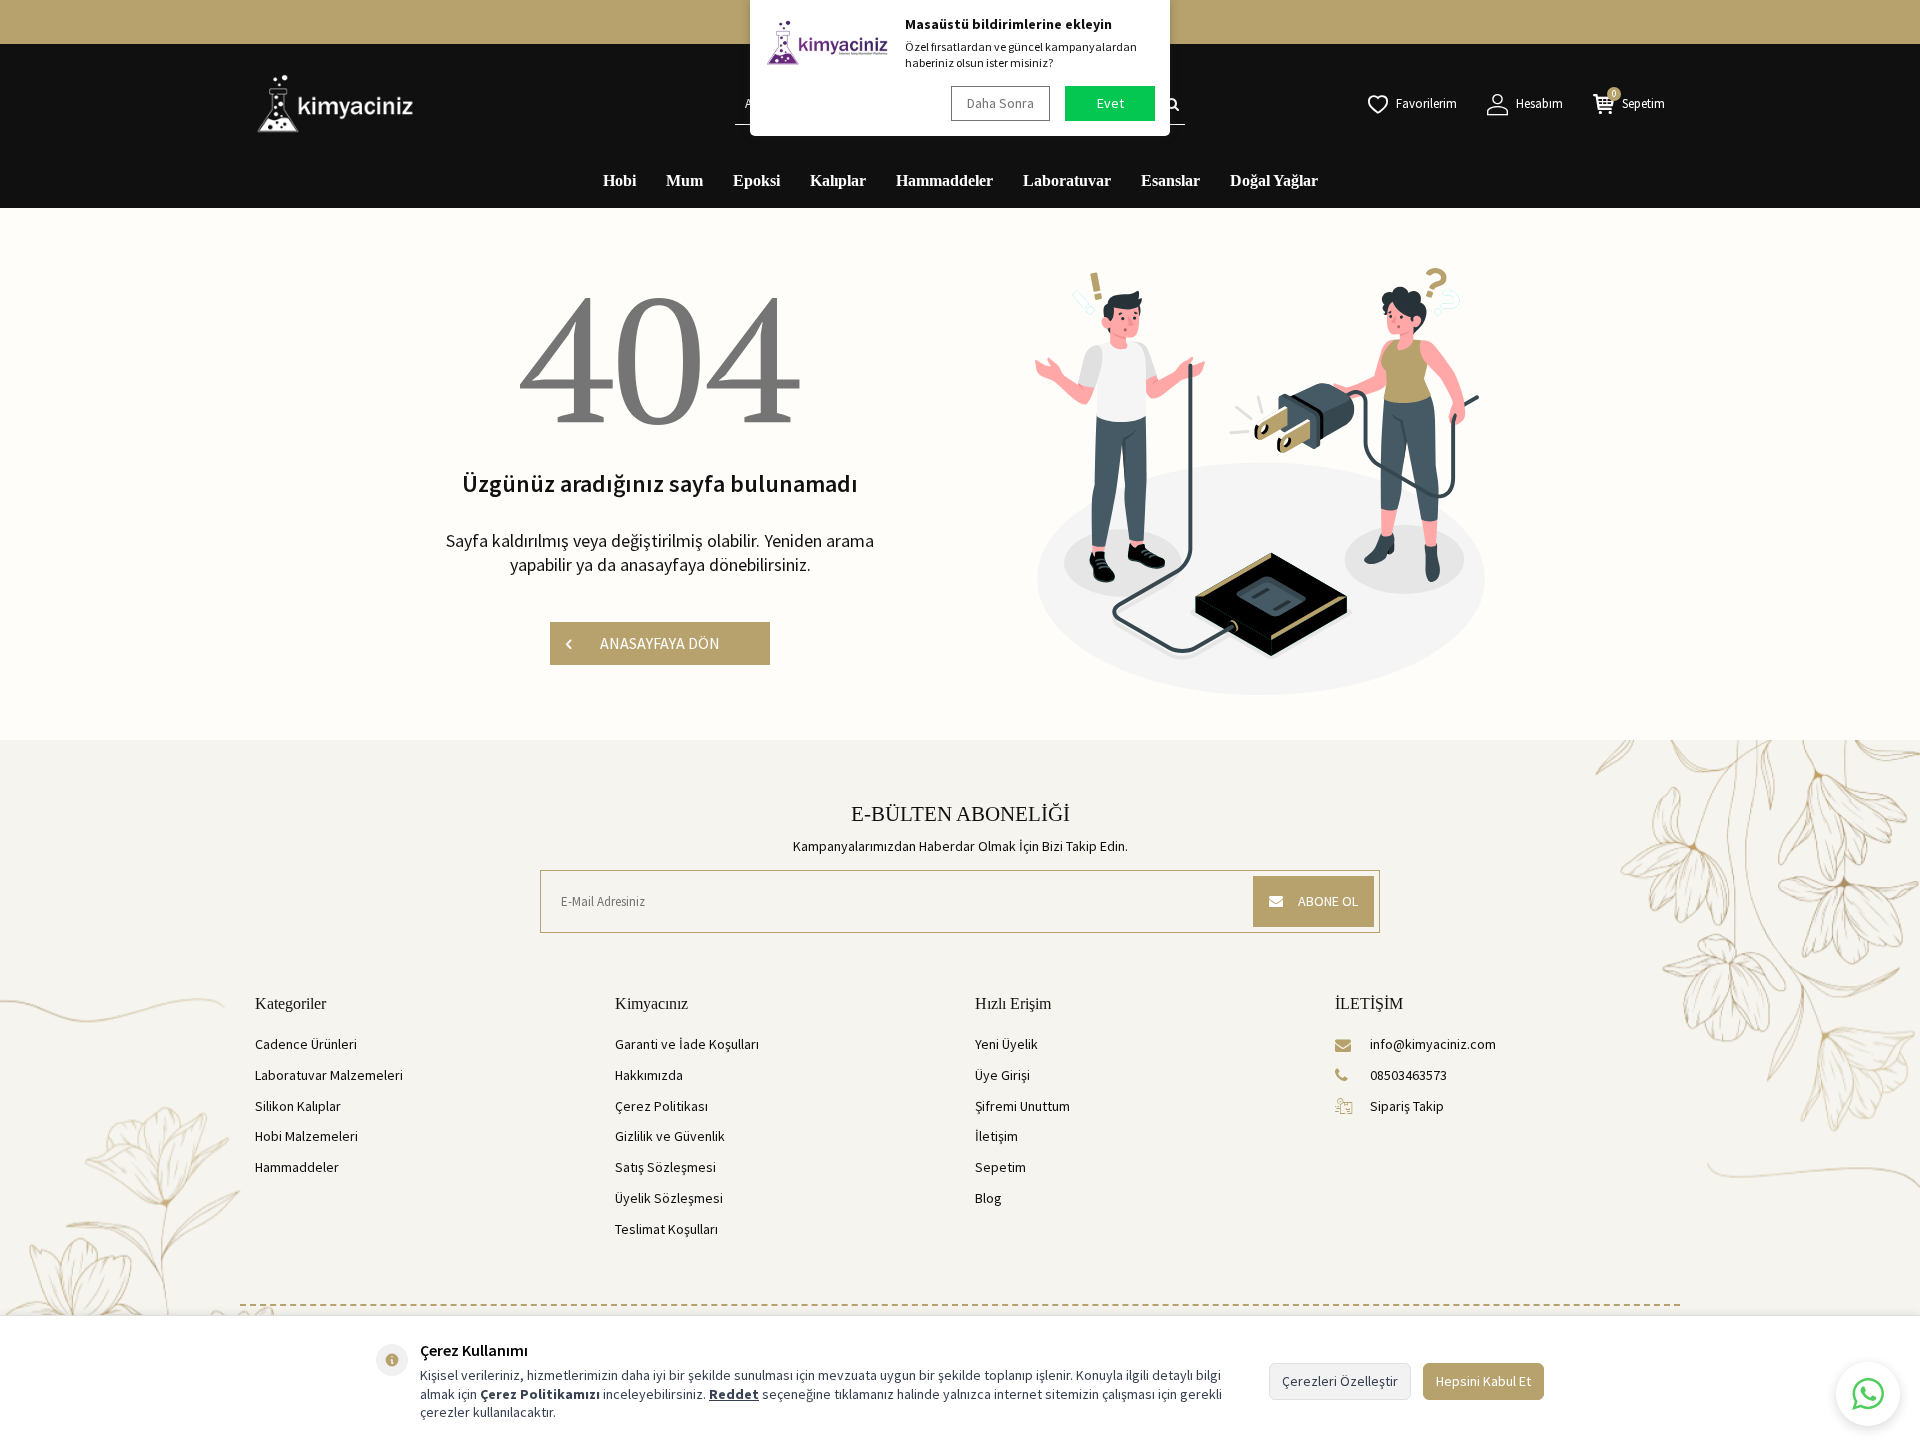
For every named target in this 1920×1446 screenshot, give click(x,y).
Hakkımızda (649, 1075)
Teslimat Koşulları (666, 1229)
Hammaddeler (944, 180)
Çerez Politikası (661, 1106)
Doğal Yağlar (1274, 180)
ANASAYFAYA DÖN (660, 643)
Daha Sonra (1000, 103)
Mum (684, 180)
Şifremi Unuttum (1022, 1106)
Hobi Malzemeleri (306, 1136)
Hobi (619, 180)
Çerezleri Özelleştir (1340, 1381)
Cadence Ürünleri (306, 1044)
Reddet (734, 1394)
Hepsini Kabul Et (1483, 1381)
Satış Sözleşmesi (665, 1167)
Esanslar (1170, 180)
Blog (988, 1198)
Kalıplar (838, 180)
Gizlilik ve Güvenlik (670, 1136)
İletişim (996, 1136)
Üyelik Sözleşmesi (669, 1198)
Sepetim (1000, 1167)
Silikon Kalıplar (298, 1106)
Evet (1110, 103)
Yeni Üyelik (1006, 1044)
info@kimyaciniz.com (1433, 1044)
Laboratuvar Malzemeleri (329, 1075)
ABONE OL (1328, 901)
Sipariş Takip (1407, 1106)
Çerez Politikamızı (540, 1394)
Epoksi (756, 180)
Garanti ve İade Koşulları (687, 1044)
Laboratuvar (1067, 180)
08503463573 (1408, 1075)
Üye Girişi (1002, 1075)
